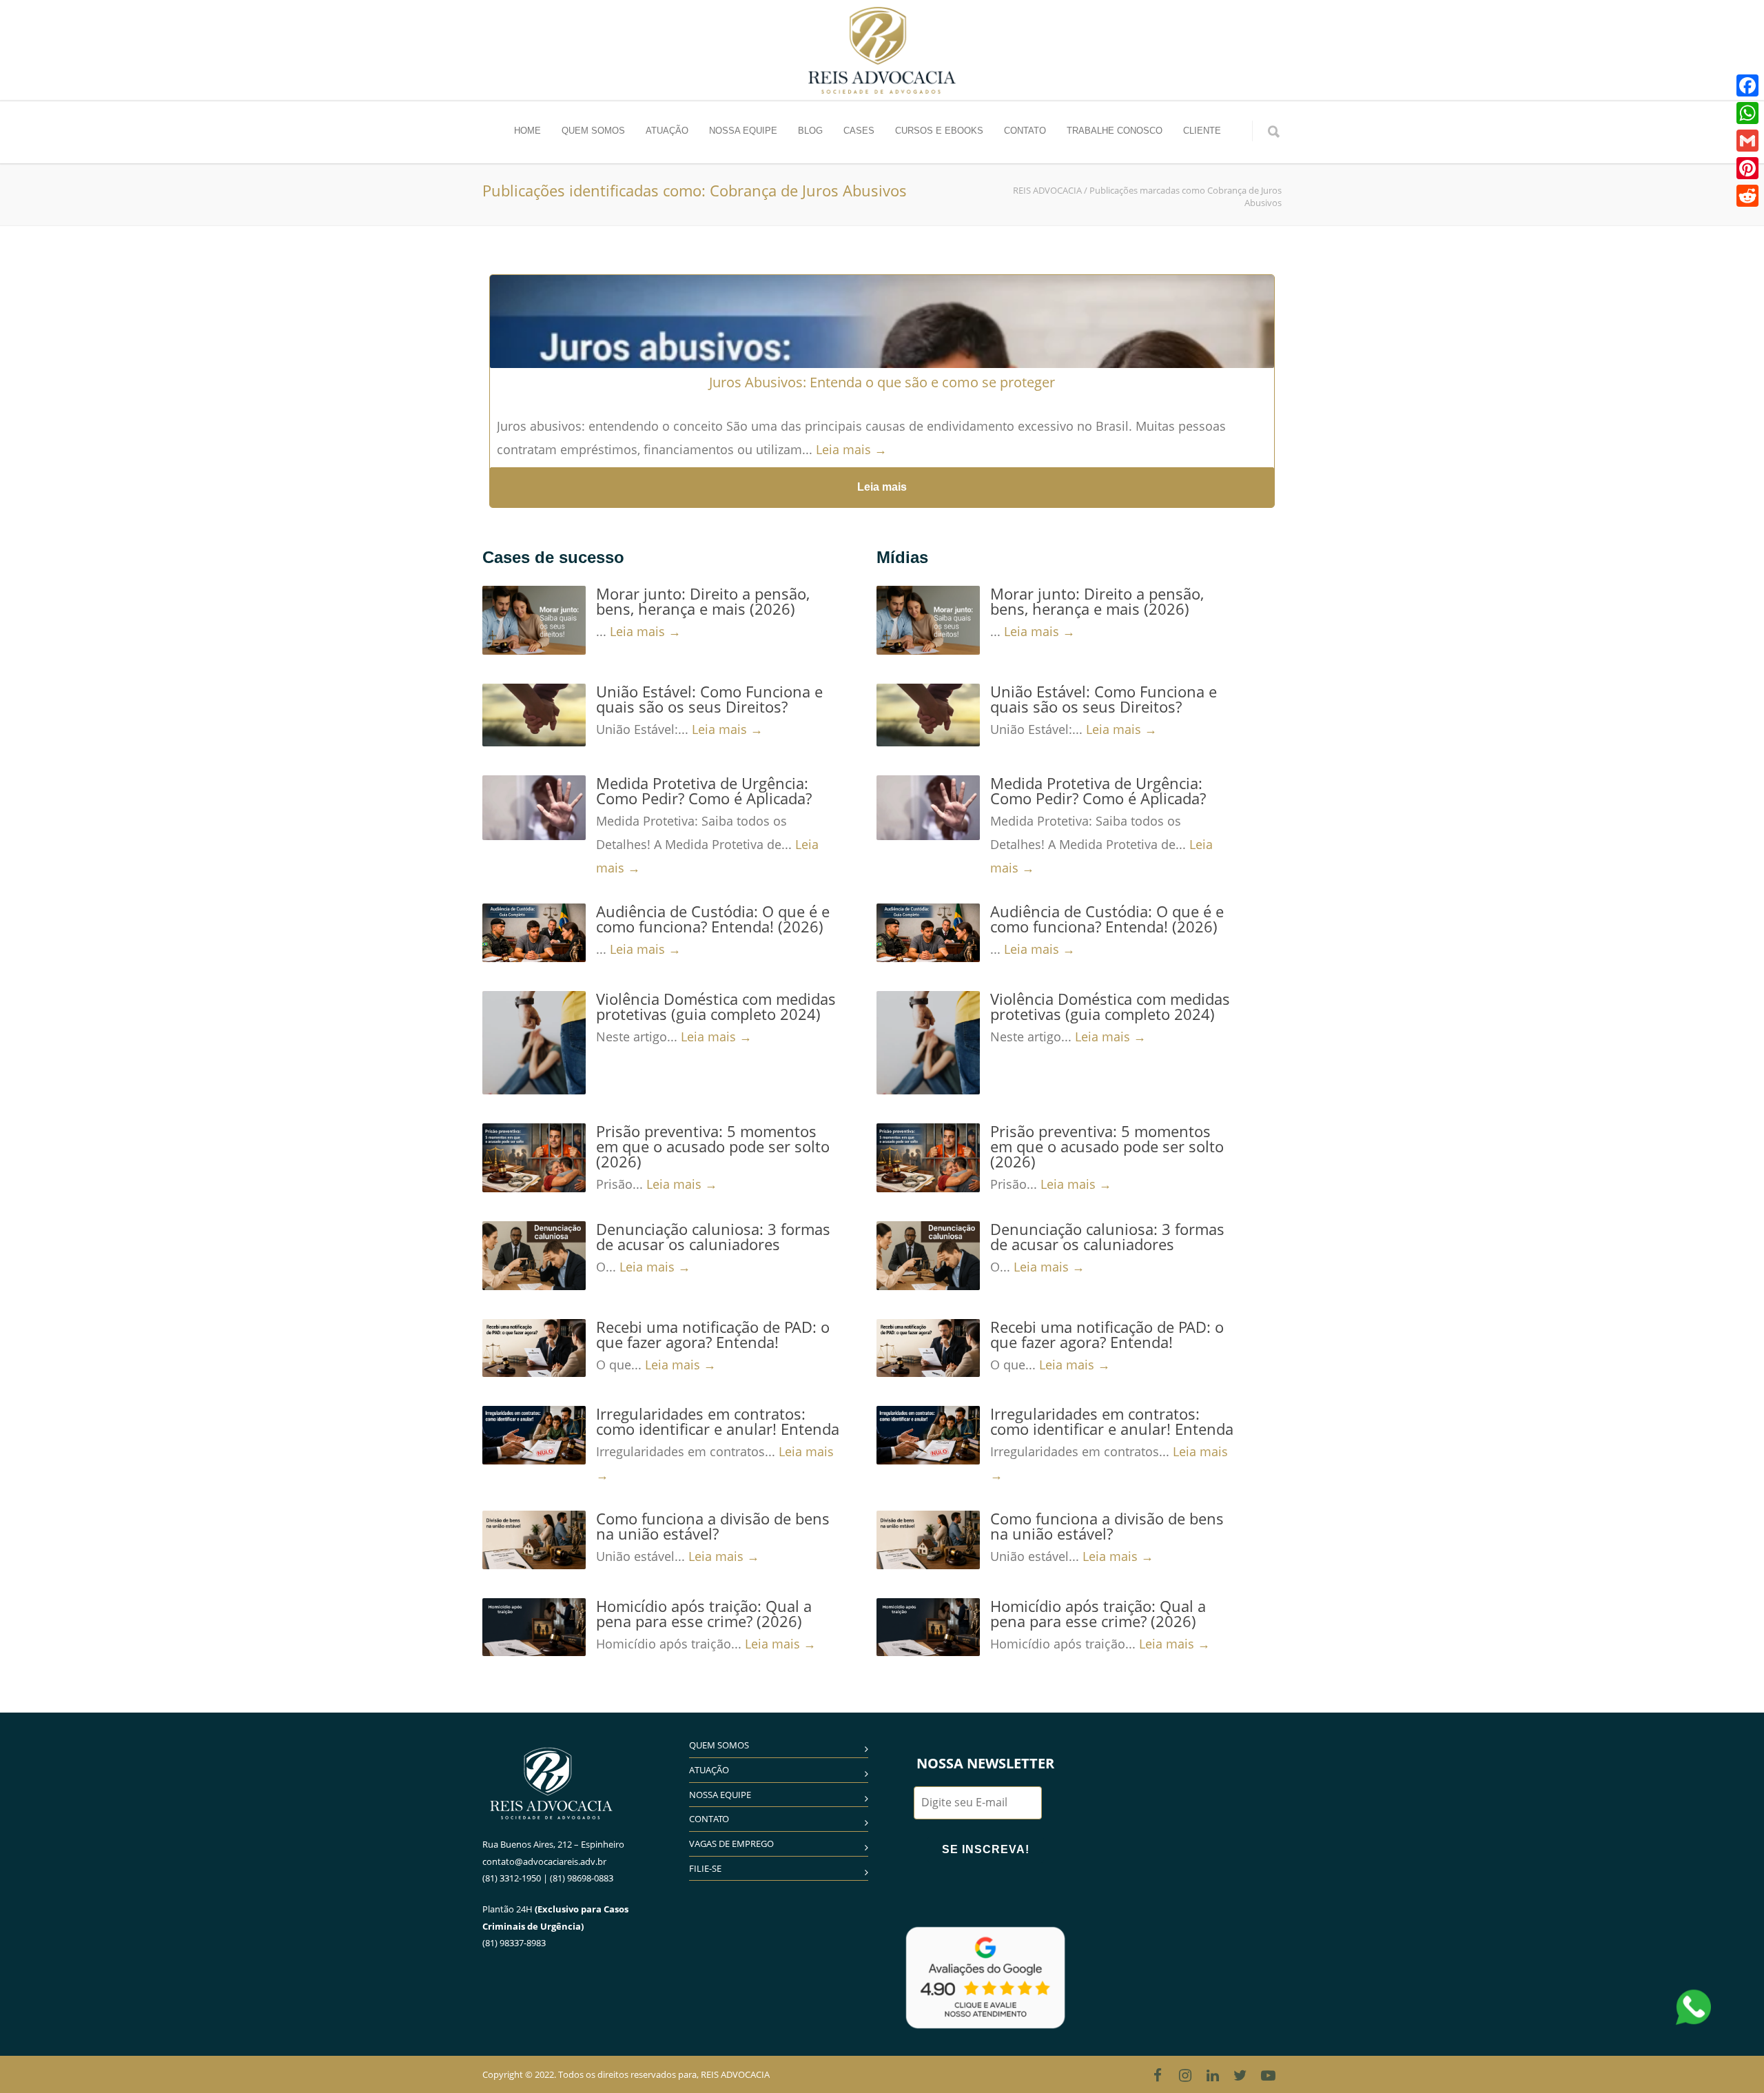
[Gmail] (1747, 141)
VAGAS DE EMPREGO (731, 1844)
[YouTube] (1268, 2075)
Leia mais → (851, 449)
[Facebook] (1158, 2075)
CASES (859, 131)
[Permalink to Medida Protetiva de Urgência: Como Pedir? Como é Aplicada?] (534, 808)
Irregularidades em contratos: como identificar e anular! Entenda (718, 1421)
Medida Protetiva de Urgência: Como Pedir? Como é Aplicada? (704, 790)
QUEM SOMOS (593, 131)
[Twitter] (1240, 2075)
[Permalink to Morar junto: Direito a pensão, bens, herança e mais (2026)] (534, 620)
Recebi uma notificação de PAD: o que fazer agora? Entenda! (713, 1334)
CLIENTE (1202, 131)
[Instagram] (1185, 2075)
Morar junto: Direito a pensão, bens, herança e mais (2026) (703, 601)
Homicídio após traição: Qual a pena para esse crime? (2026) (704, 1613)
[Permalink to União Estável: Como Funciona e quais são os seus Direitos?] (534, 715)
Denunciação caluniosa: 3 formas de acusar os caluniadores (713, 1236)
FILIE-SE (705, 1868)
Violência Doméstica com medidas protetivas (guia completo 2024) (716, 1006)
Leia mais (882, 487)
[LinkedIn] (1213, 2075)
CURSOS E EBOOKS (939, 131)
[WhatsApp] (1747, 113)
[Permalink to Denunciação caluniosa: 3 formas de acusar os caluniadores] (534, 1256)
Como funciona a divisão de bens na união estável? (713, 1526)
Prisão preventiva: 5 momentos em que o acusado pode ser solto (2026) (713, 1146)
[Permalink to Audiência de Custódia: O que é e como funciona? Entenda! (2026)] (534, 932)
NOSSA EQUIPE (743, 131)
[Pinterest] (1747, 168)
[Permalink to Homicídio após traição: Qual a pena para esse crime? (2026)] (534, 1627)
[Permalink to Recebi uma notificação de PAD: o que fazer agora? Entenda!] (534, 1348)
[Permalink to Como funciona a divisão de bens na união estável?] (534, 1540)
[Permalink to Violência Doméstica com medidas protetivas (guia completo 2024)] (534, 1043)
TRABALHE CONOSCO (1115, 131)
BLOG (810, 131)
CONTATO (1025, 131)
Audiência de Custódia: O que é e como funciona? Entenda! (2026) (713, 919)
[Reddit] (1747, 196)
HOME (527, 131)
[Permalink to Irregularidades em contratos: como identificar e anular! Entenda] (534, 1435)
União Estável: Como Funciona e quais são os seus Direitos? (709, 699)
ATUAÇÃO (667, 131)
